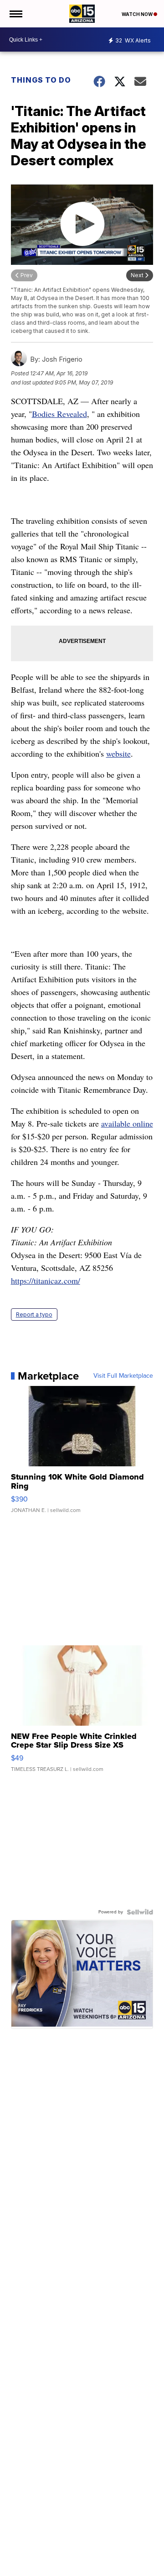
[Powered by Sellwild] (140, 1912)
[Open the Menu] (15, 14)
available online (127, 1123)
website (118, 753)
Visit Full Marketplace (123, 1376)
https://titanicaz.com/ (46, 1280)
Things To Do (41, 80)
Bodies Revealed (59, 414)
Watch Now (138, 14)
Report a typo (34, 1314)
